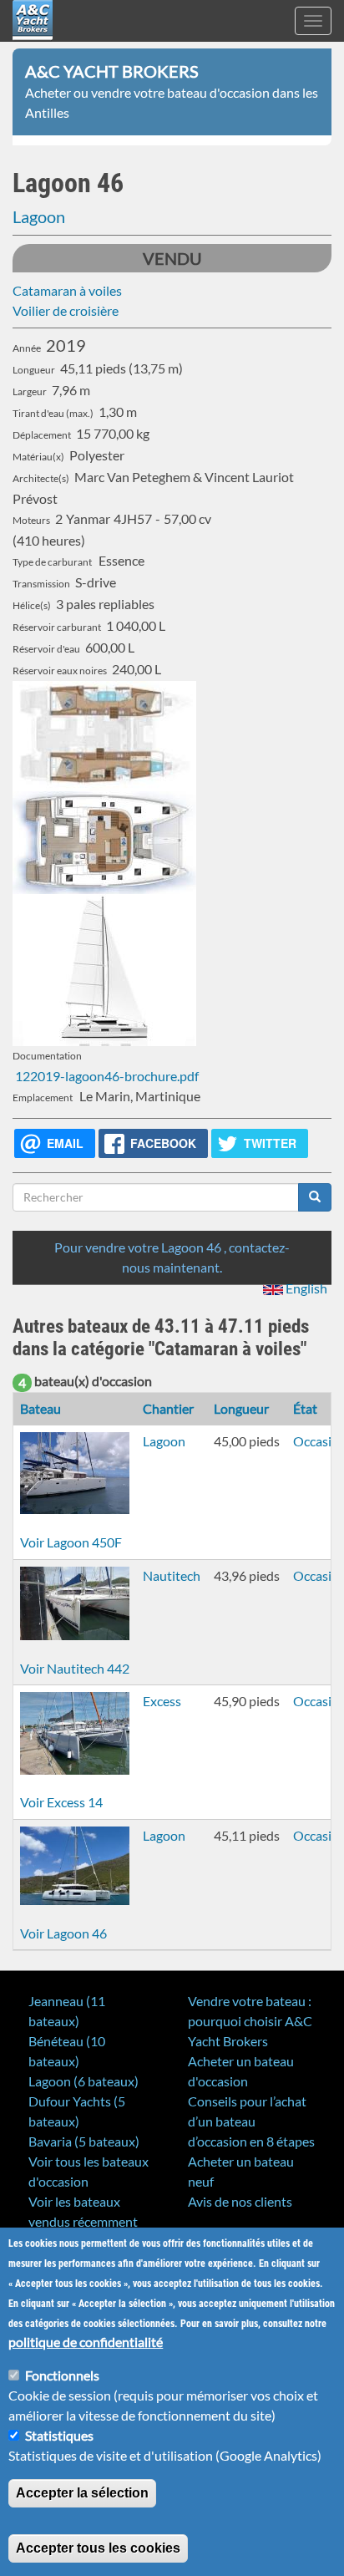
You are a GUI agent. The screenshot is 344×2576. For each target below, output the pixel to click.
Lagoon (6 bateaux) (83, 2081)
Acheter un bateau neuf (241, 2171)
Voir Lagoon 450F (71, 1542)
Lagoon (39, 216)
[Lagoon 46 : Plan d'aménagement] (172, 736)
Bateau (40, 1408)
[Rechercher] (315, 1197)
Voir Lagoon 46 (63, 1933)
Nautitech (172, 1575)
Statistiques (59, 2435)
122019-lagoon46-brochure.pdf (106, 1076)
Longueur (241, 1408)
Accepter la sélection (82, 2493)
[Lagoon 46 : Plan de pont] (172, 843)
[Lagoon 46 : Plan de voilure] (172, 970)
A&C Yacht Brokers (33, 41)
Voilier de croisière (66, 310)
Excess (162, 1701)
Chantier (168, 1408)
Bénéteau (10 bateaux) (67, 2051)
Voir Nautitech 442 (75, 1668)
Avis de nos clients (240, 2201)
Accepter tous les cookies (98, 2548)
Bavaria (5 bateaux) (84, 2141)
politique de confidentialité (86, 2342)
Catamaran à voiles (67, 290)
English (305, 1288)
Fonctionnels (62, 2375)
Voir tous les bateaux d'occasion (89, 2171)
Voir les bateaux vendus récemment (83, 2211)
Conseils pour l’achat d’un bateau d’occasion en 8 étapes (251, 2121)
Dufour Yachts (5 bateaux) (77, 2111)
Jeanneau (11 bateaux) (67, 2011)
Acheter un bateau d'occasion (241, 2071)
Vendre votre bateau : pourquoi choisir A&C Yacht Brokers (250, 2021)
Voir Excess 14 (61, 1802)
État (305, 1408)
